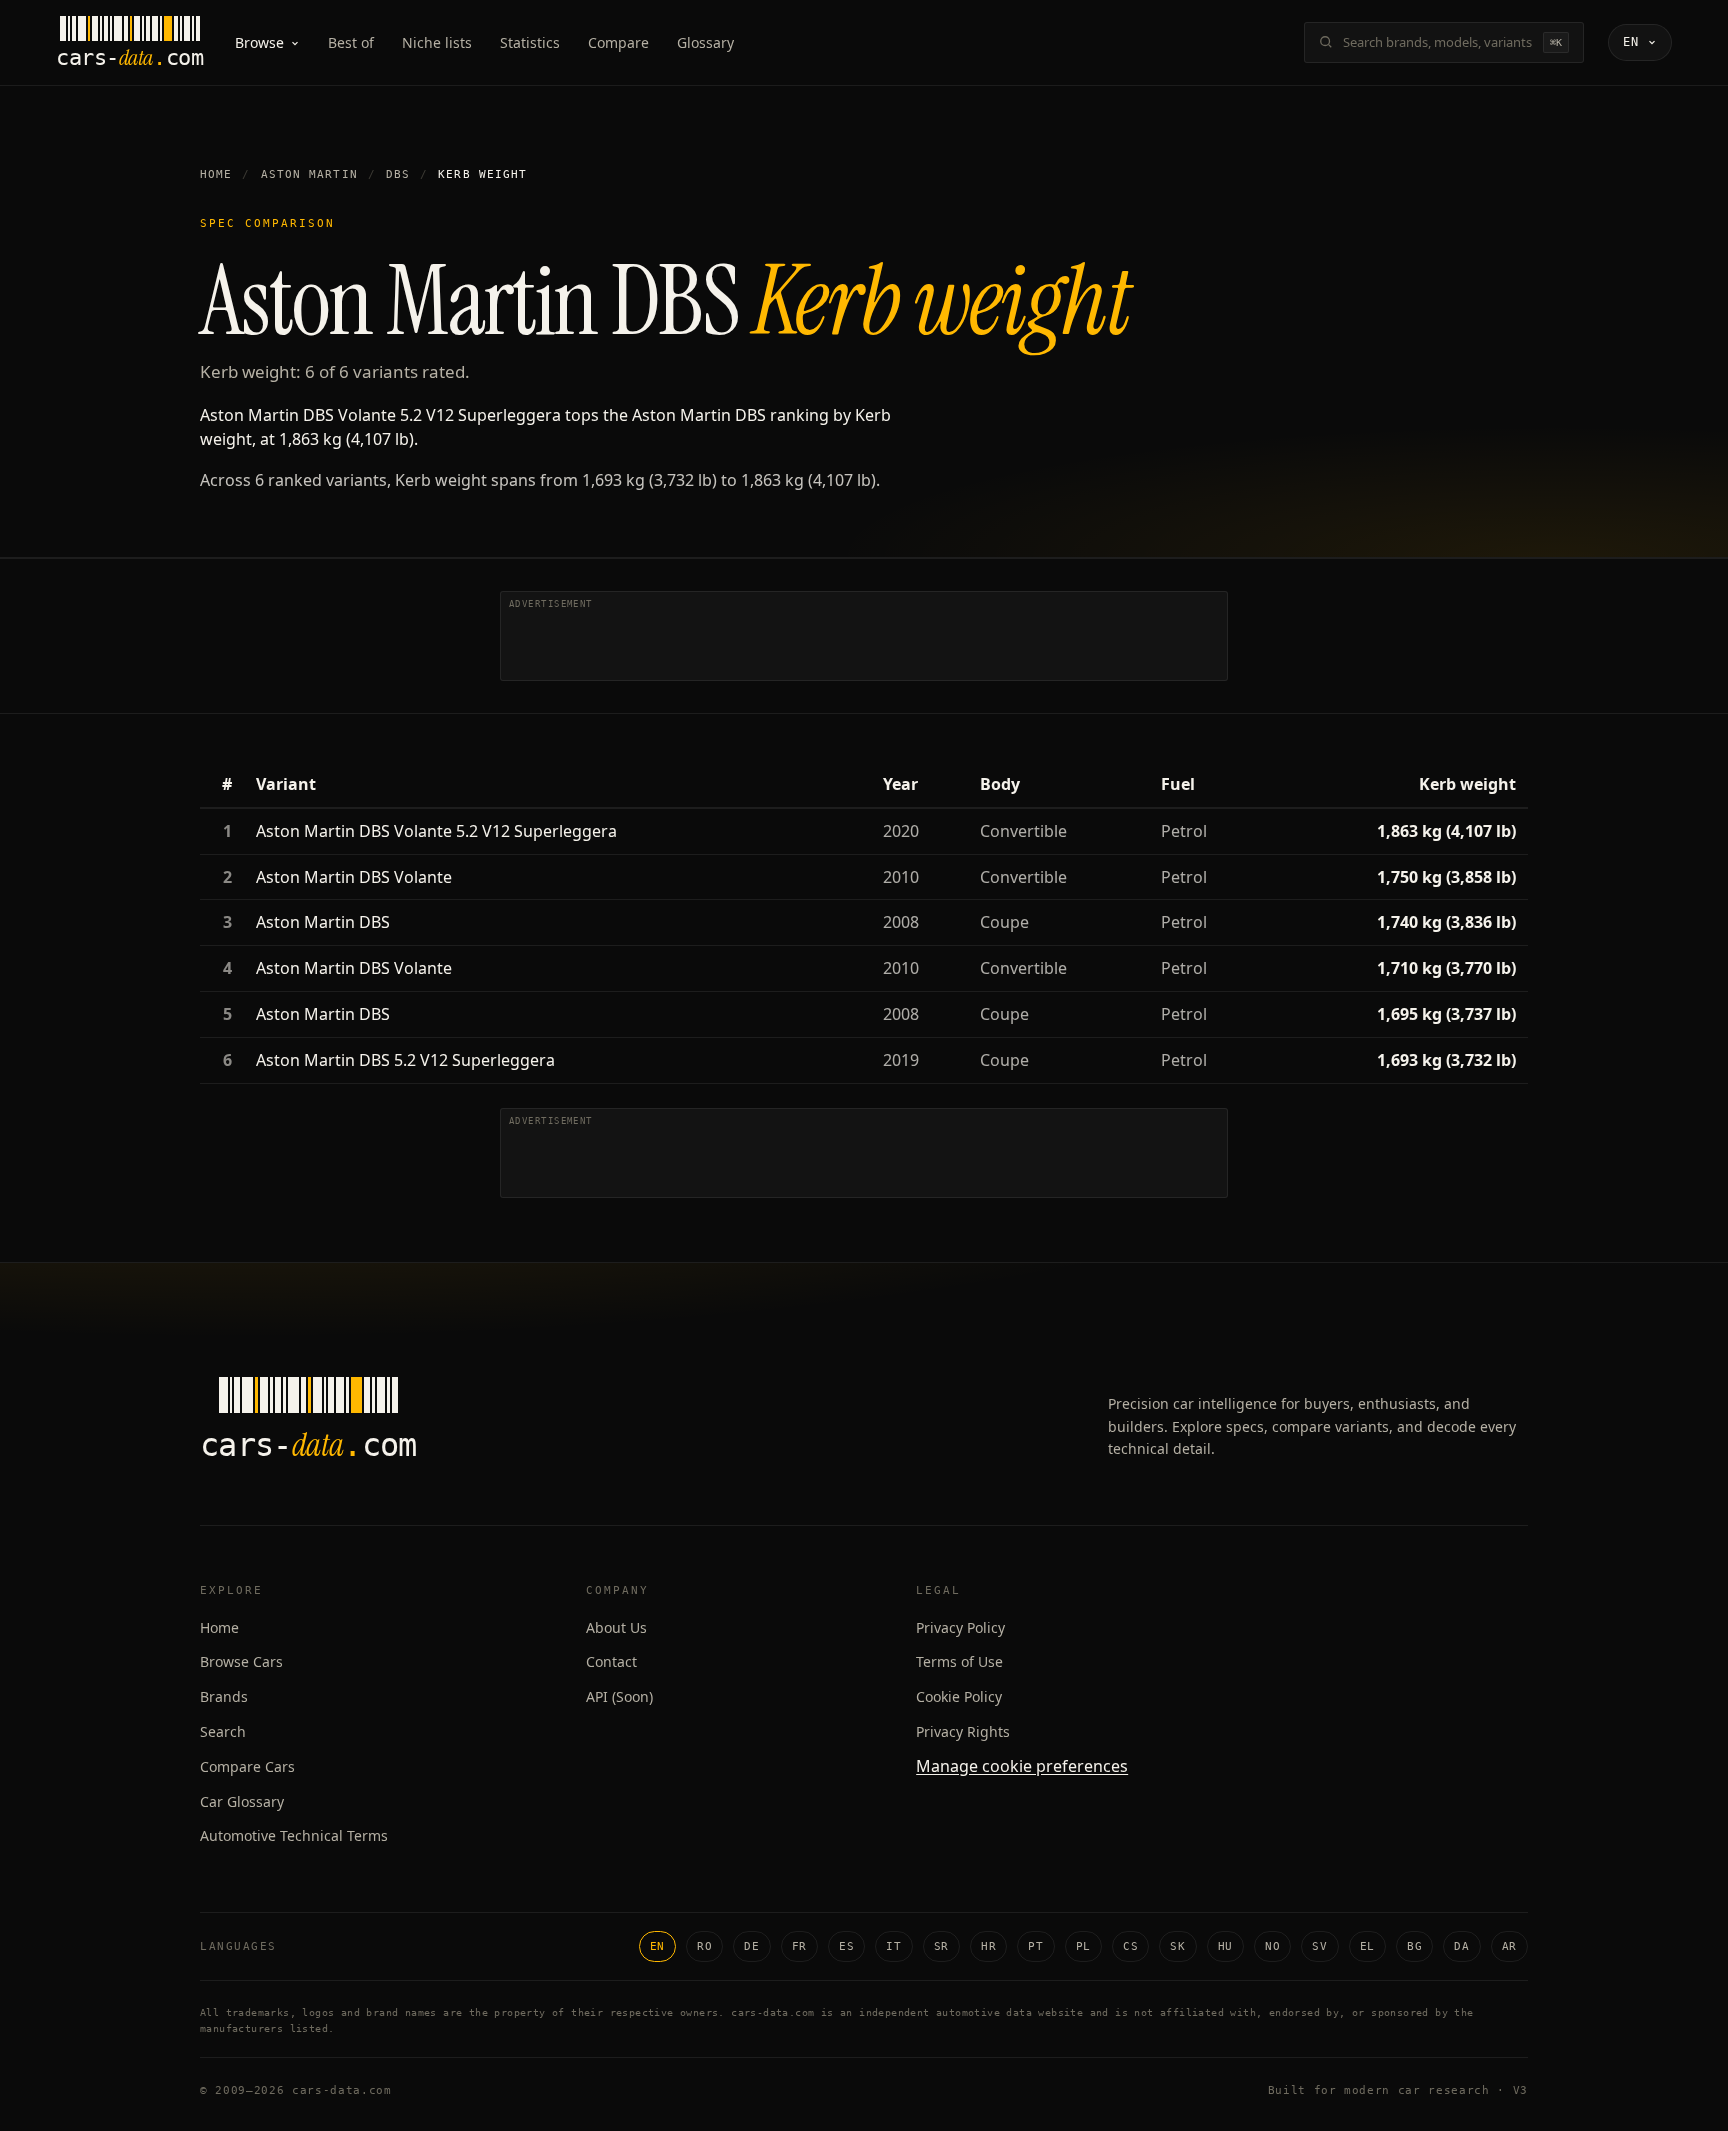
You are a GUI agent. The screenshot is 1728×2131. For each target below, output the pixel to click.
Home (216, 174)
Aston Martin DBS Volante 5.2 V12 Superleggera (436, 831)
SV (1319, 1946)
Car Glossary (242, 1801)
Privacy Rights (963, 1731)
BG (1414, 1946)
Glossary (705, 42)
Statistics (530, 42)
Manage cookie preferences (1022, 1766)
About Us (616, 1627)
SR (941, 1946)
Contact (611, 1661)
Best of (351, 42)
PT (1035, 1946)
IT (893, 1946)
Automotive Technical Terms (294, 1835)
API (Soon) (619, 1696)
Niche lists (437, 42)
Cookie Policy (959, 1696)
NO (1272, 1946)
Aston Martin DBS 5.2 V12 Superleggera (405, 1060)
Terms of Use (959, 1661)
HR (988, 1946)
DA (1461, 1946)
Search (223, 1731)
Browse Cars (241, 1661)
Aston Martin (309, 174)
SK (1177, 1946)
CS (1130, 1946)
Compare (618, 42)
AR (1509, 1946)
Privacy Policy (960, 1627)
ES (846, 1946)
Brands (224, 1696)
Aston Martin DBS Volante (354, 877)
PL (1083, 1946)
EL (1367, 1946)
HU (1225, 1946)
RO (704, 1946)
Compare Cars (247, 1766)
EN (657, 1946)
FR (799, 1946)
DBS (398, 174)
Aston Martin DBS (323, 922)
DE (751, 1946)
